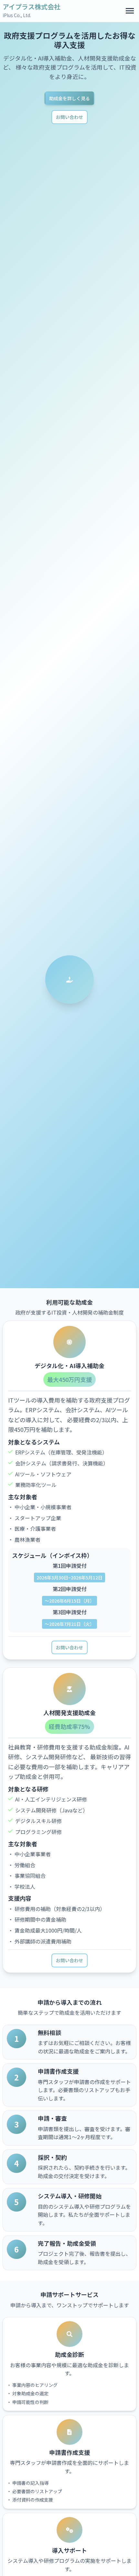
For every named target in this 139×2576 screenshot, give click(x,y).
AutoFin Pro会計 (30, 63)
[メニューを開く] (130, 11)
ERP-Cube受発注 (30, 49)
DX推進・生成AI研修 (34, 95)
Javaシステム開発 (31, 108)
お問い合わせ (69, 1647)
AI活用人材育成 (28, 121)
